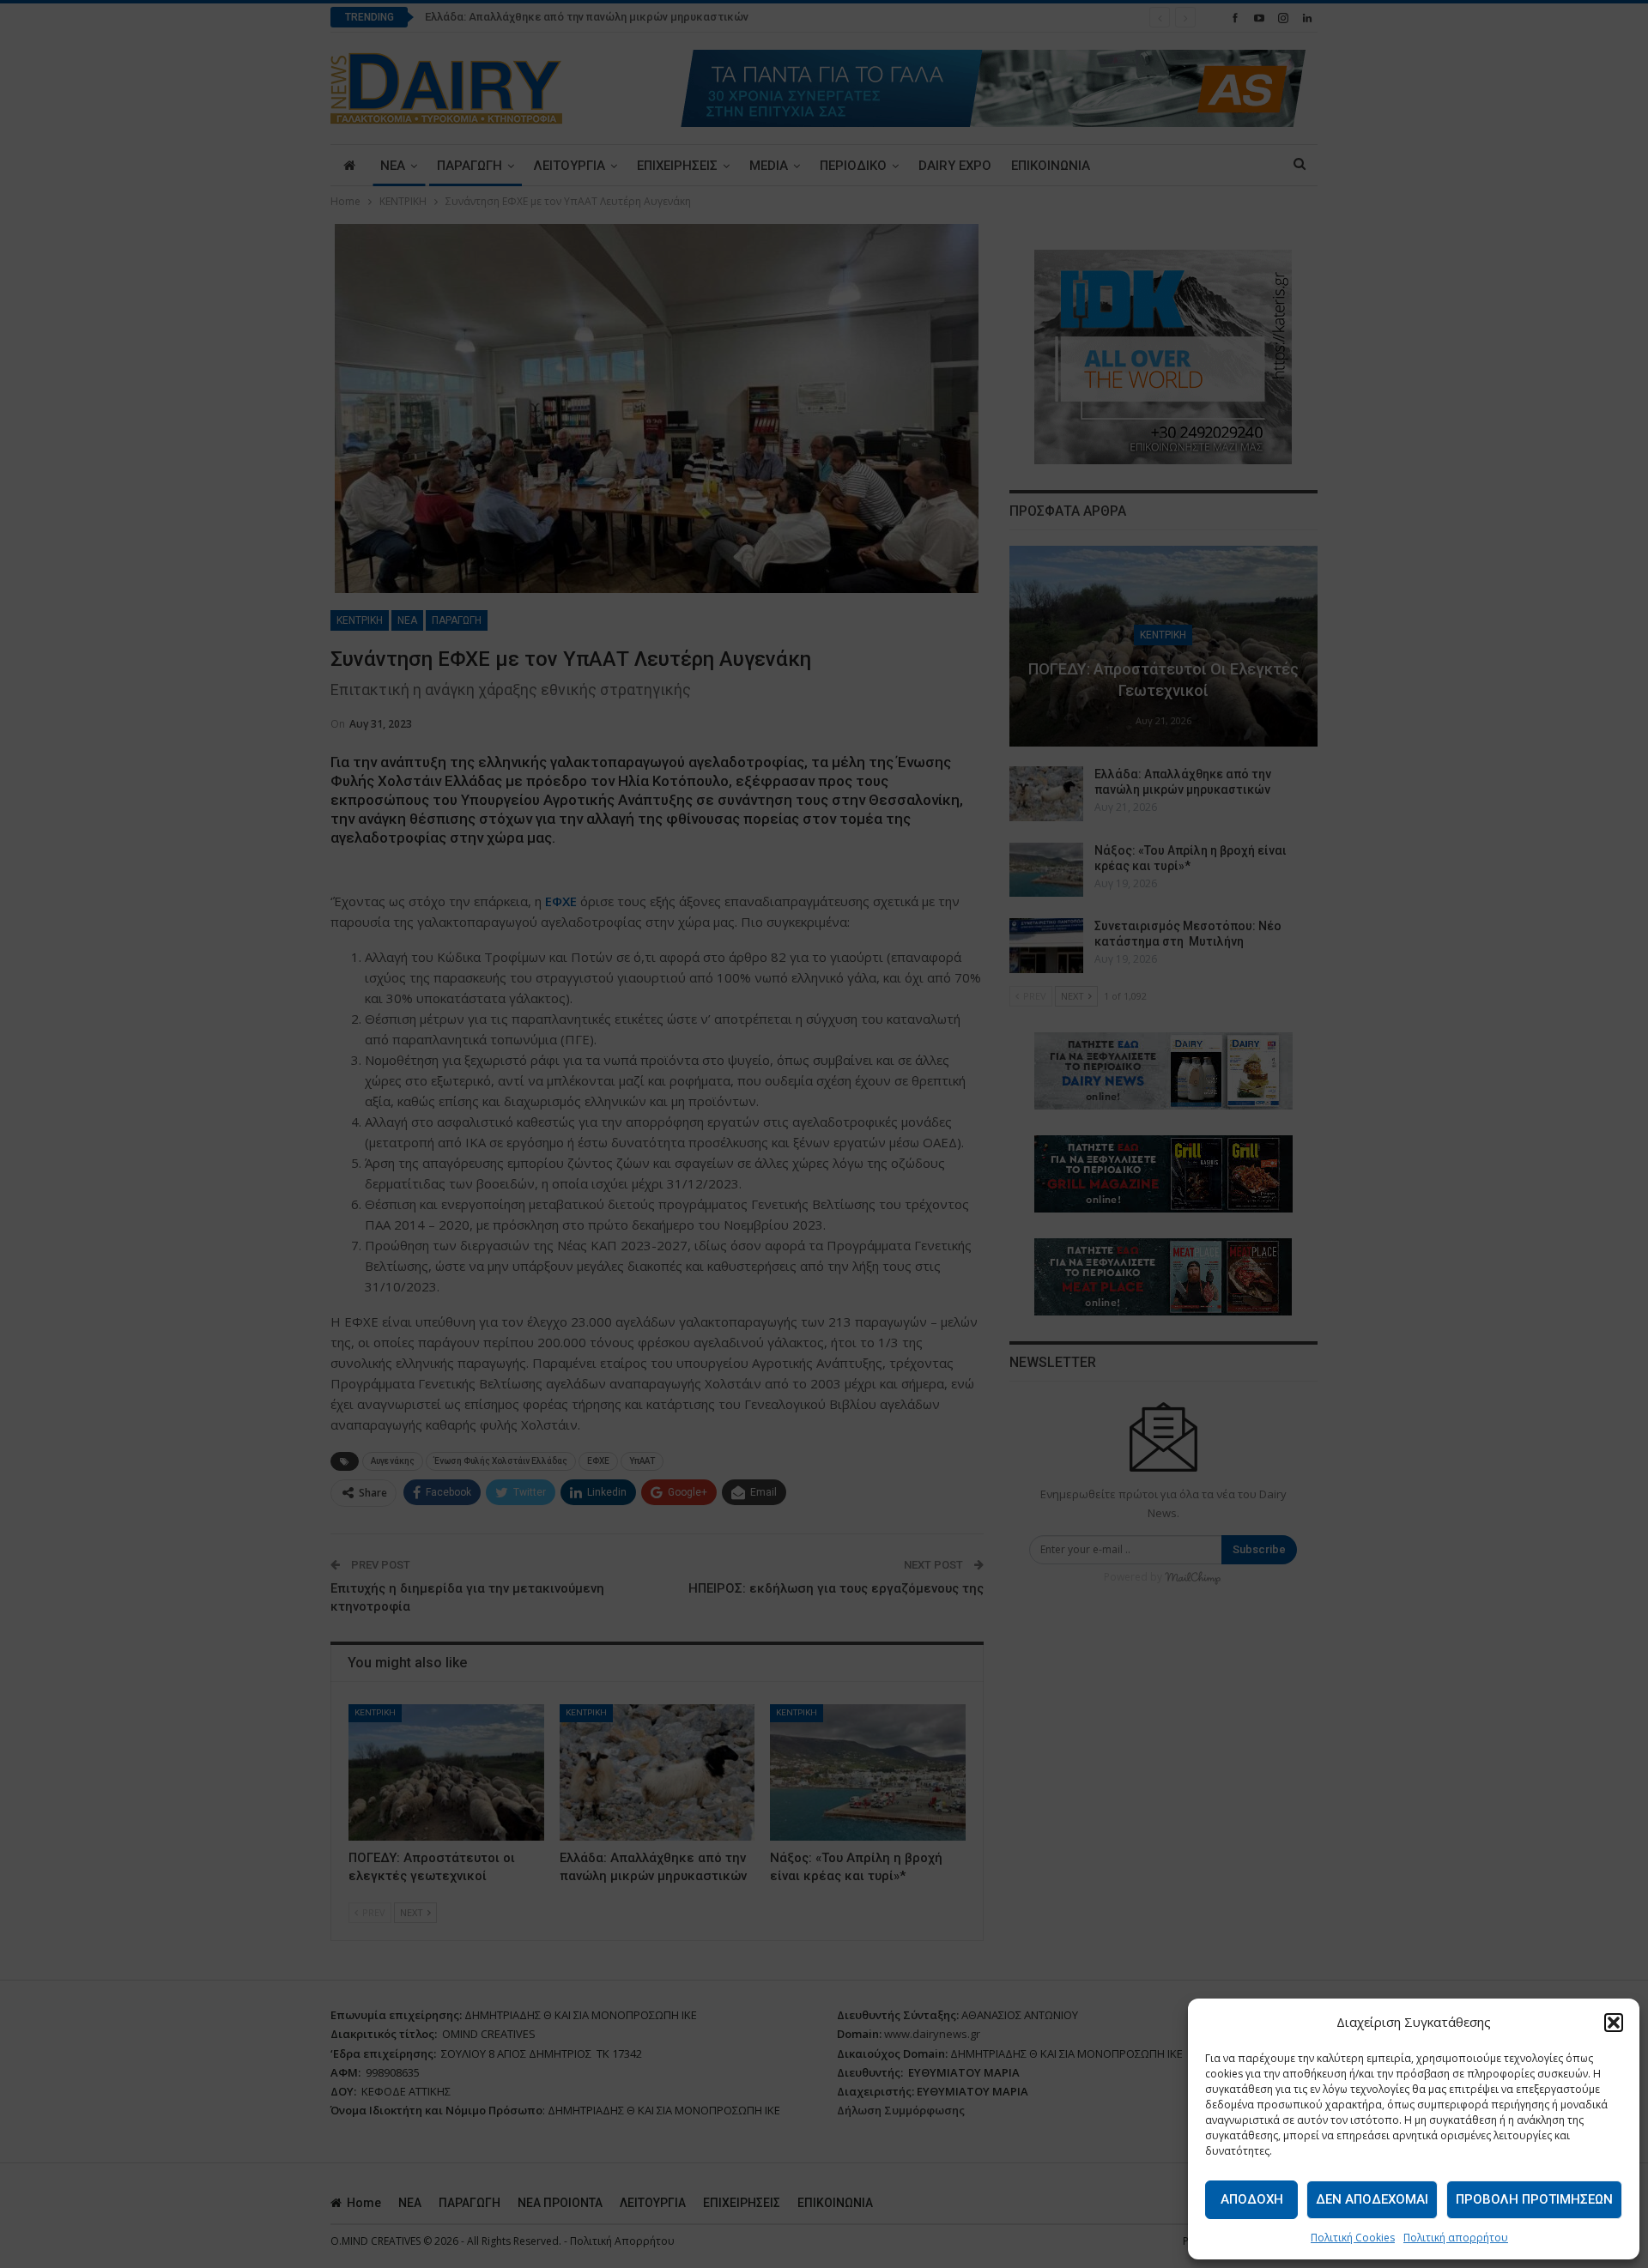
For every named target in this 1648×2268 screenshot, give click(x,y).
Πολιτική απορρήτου (1456, 2238)
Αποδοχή (1252, 2199)
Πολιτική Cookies (1353, 2238)
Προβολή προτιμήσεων (1534, 2199)
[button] (1614, 2023)
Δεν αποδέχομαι (1372, 2199)
